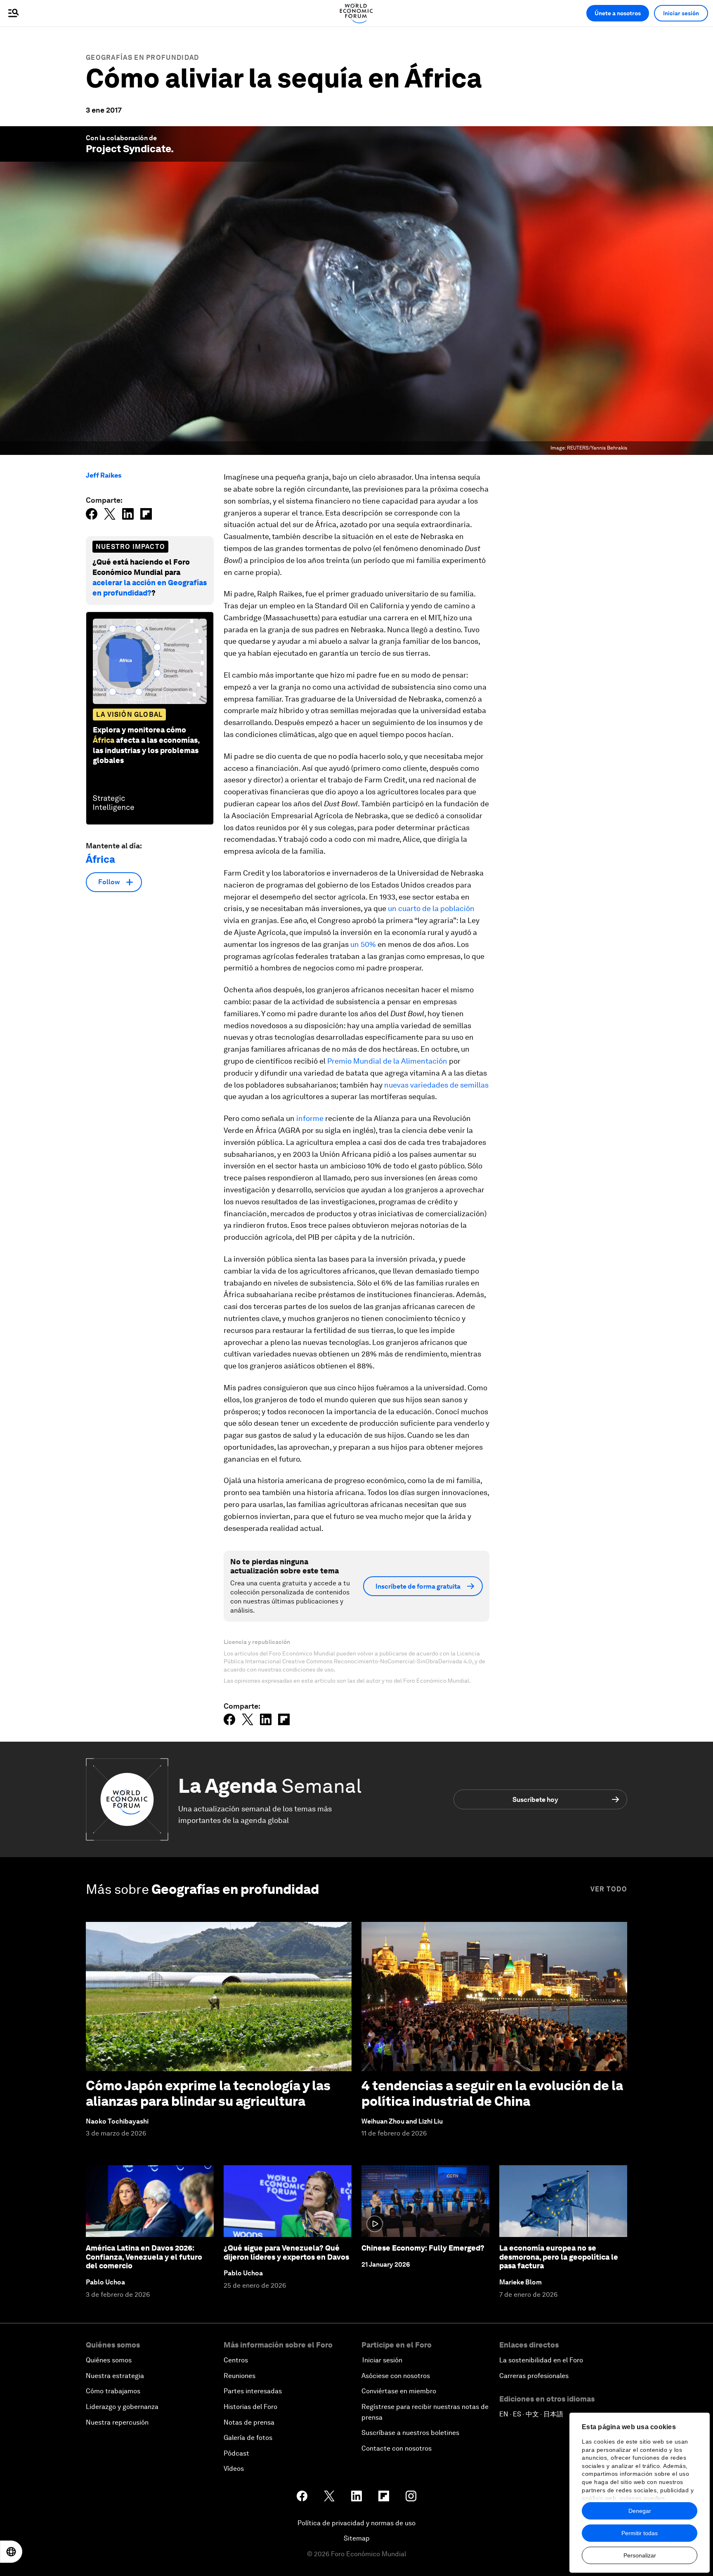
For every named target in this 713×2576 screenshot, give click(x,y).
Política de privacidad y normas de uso (356, 2523)
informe (310, 1118)
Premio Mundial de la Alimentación (387, 1061)
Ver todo (609, 1889)
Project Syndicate (128, 149)
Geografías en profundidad (143, 58)
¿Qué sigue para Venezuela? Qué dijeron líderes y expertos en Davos (286, 2252)
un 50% (363, 944)
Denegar (640, 2511)
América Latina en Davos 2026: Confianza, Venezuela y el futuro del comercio (144, 2257)
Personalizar (640, 2555)
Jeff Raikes (104, 475)
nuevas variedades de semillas (436, 1085)
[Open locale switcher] (11, 2552)
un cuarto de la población (431, 908)
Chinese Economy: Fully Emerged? (423, 2248)
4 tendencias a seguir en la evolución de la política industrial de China (492, 2093)
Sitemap (357, 2538)
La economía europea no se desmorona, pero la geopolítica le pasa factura (559, 2257)
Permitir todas (640, 2533)
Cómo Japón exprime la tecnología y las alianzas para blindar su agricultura (208, 2093)
